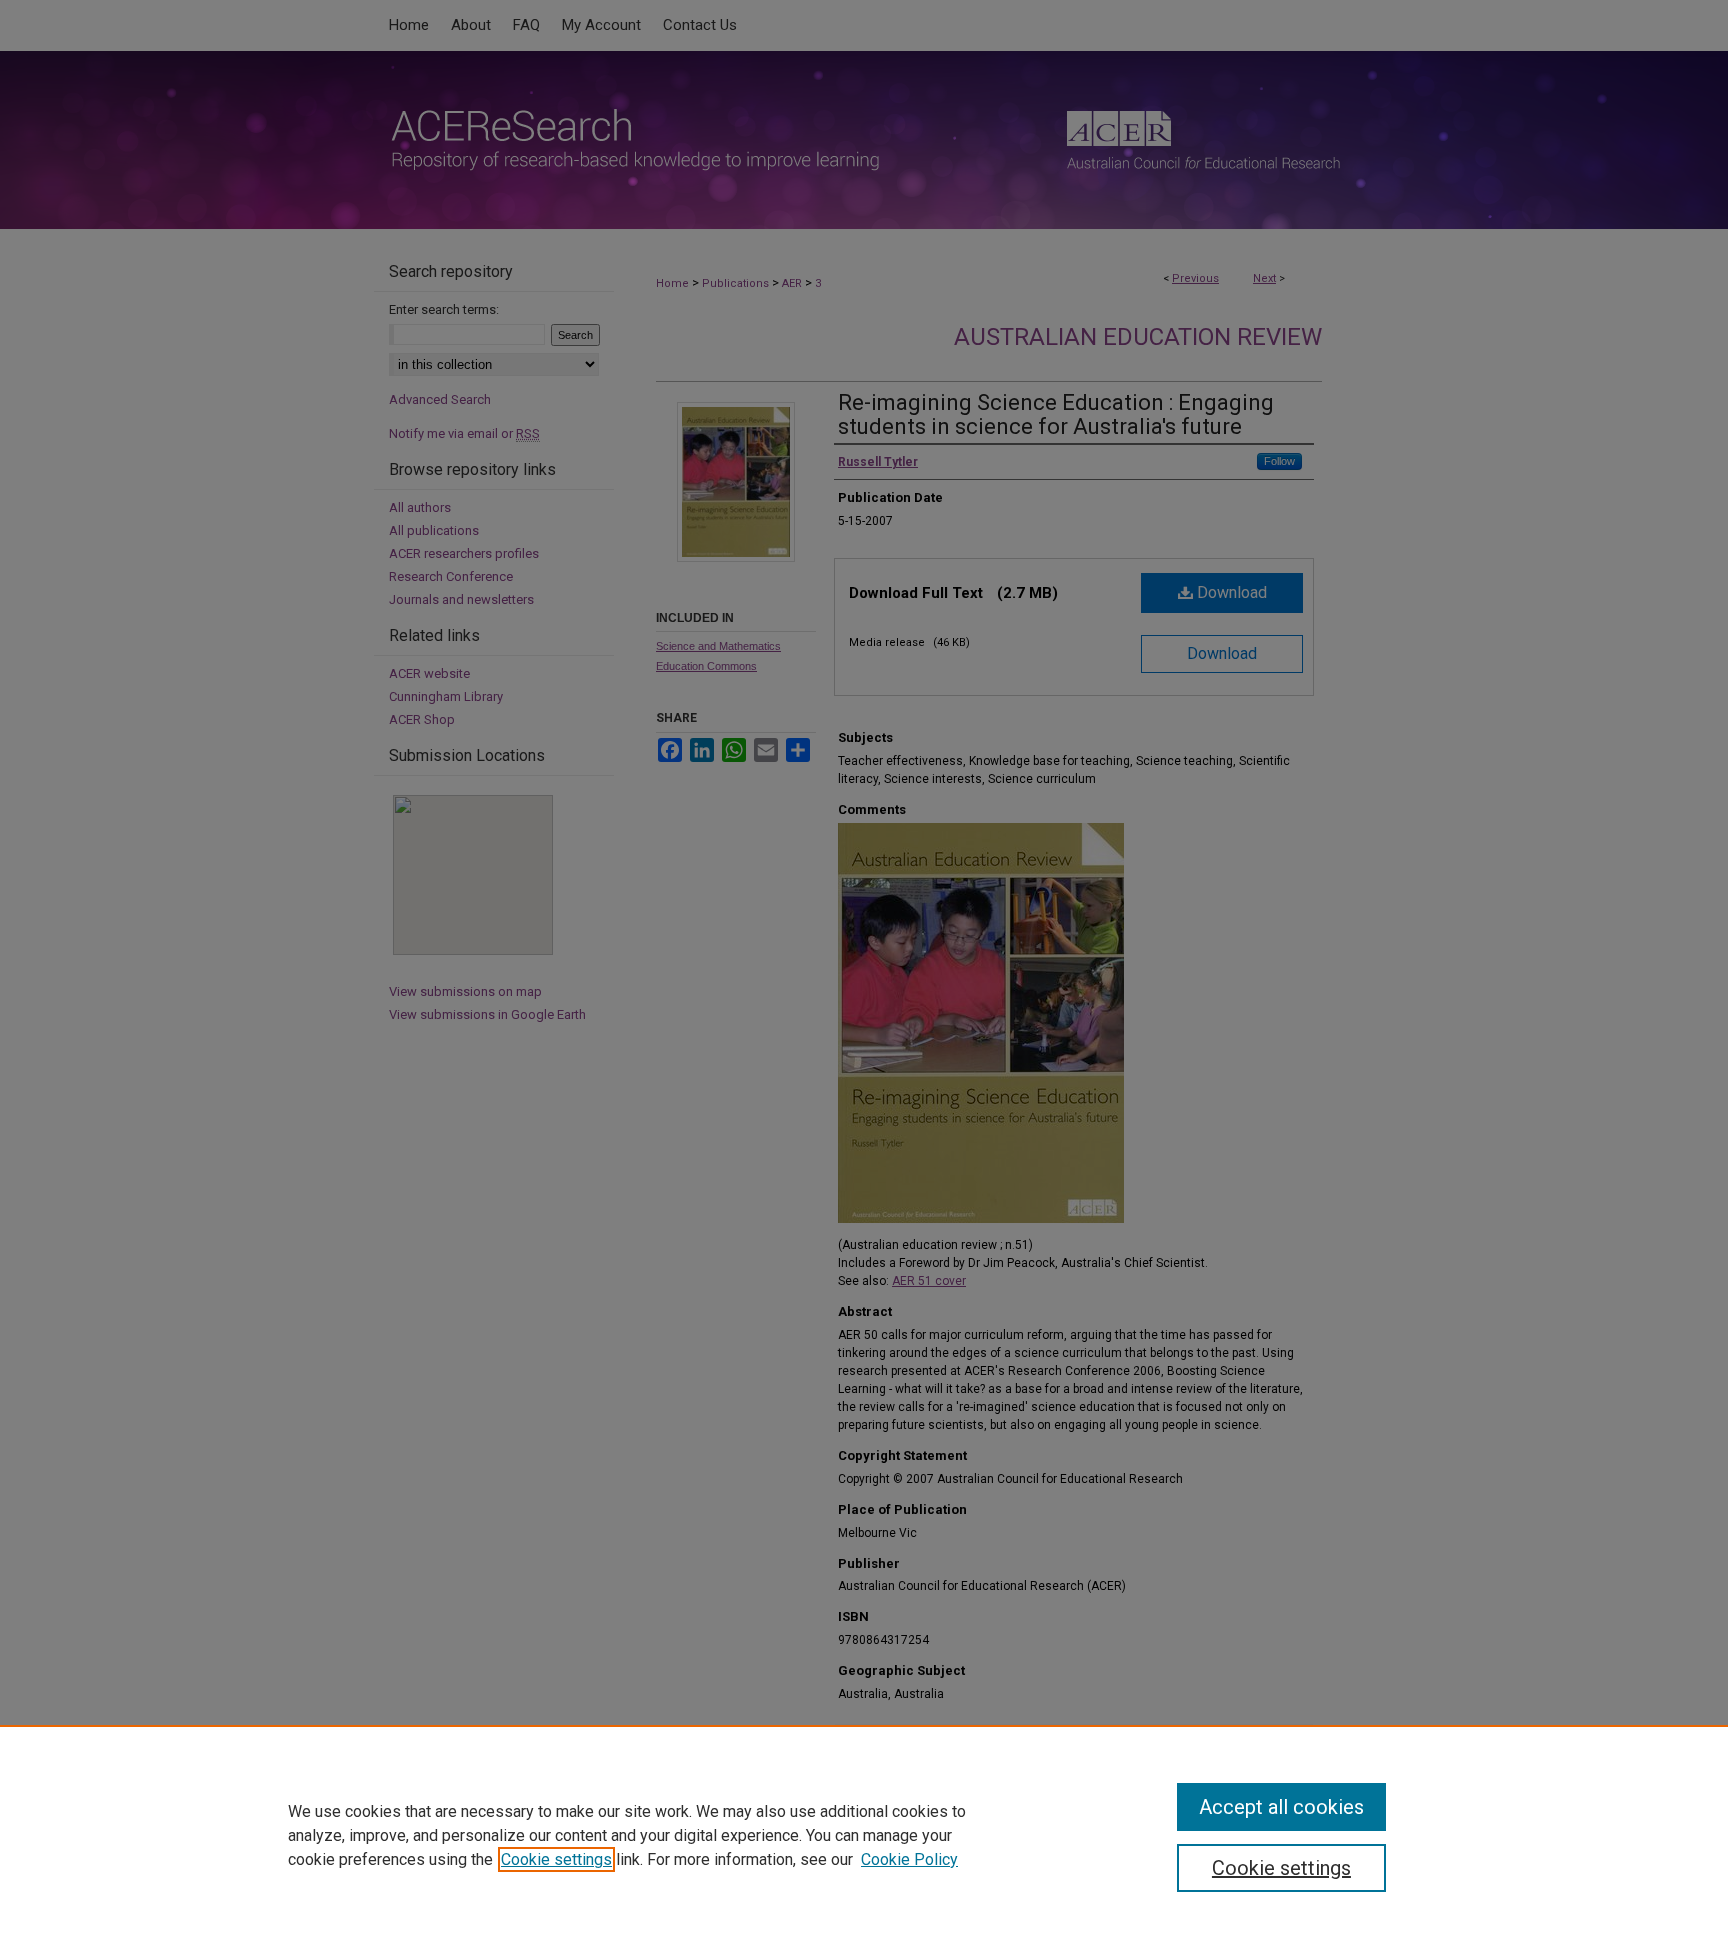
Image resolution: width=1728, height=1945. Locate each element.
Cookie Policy (909, 1859)
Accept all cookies (1281, 1807)
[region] (864, 1835)
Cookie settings (556, 1859)
